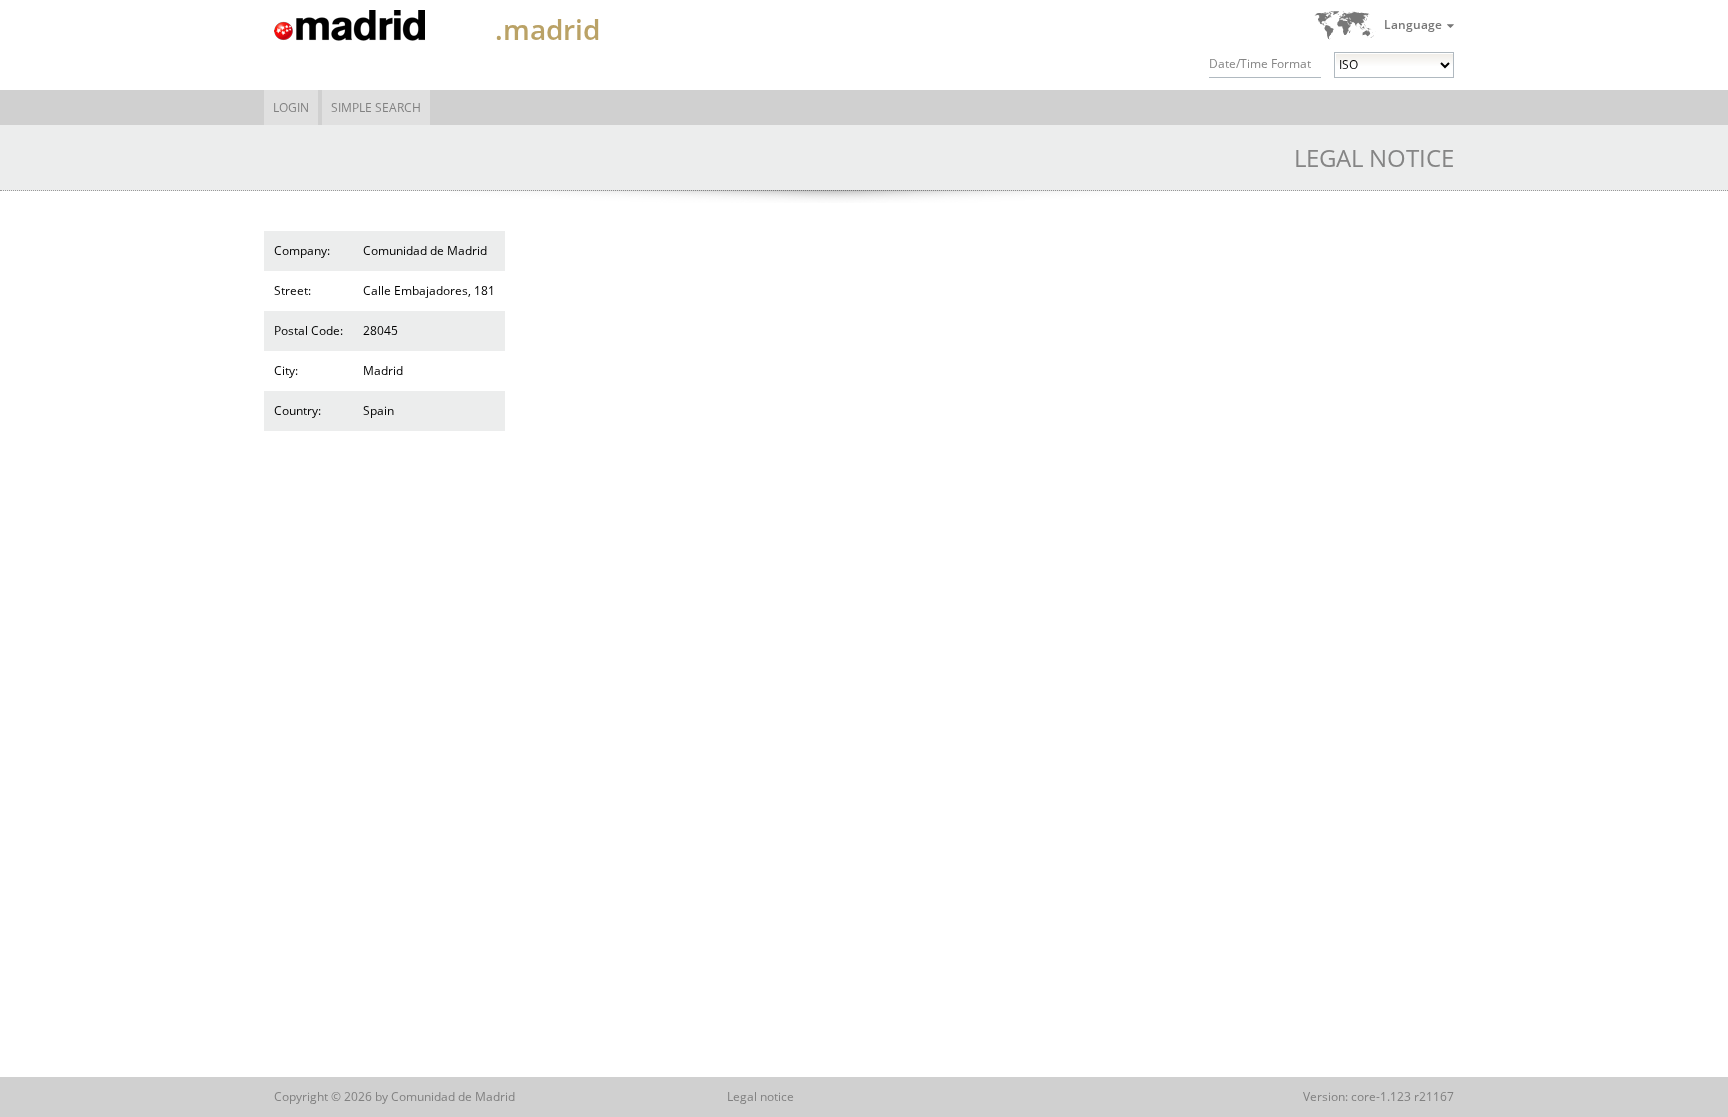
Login (291, 107)
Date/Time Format (1260, 63)
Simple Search (376, 107)
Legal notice (760, 1096)
